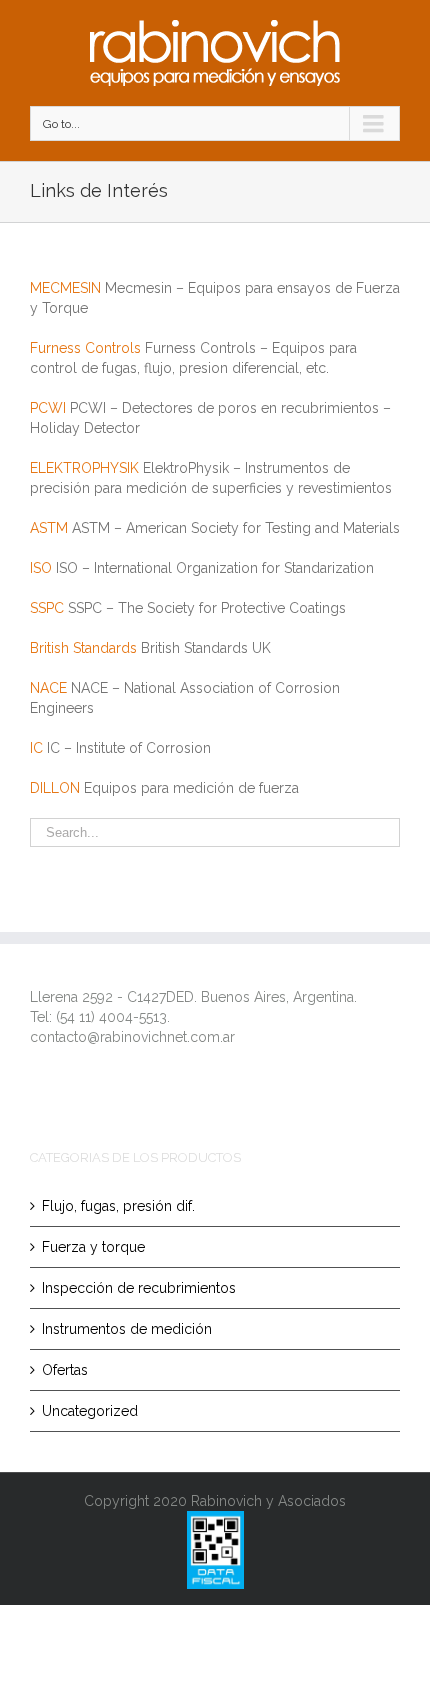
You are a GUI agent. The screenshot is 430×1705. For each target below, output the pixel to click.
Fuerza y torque (93, 1247)
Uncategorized (90, 1411)
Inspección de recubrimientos (139, 1288)
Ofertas (65, 1370)
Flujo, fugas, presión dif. (118, 1206)
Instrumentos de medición (127, 1329)
